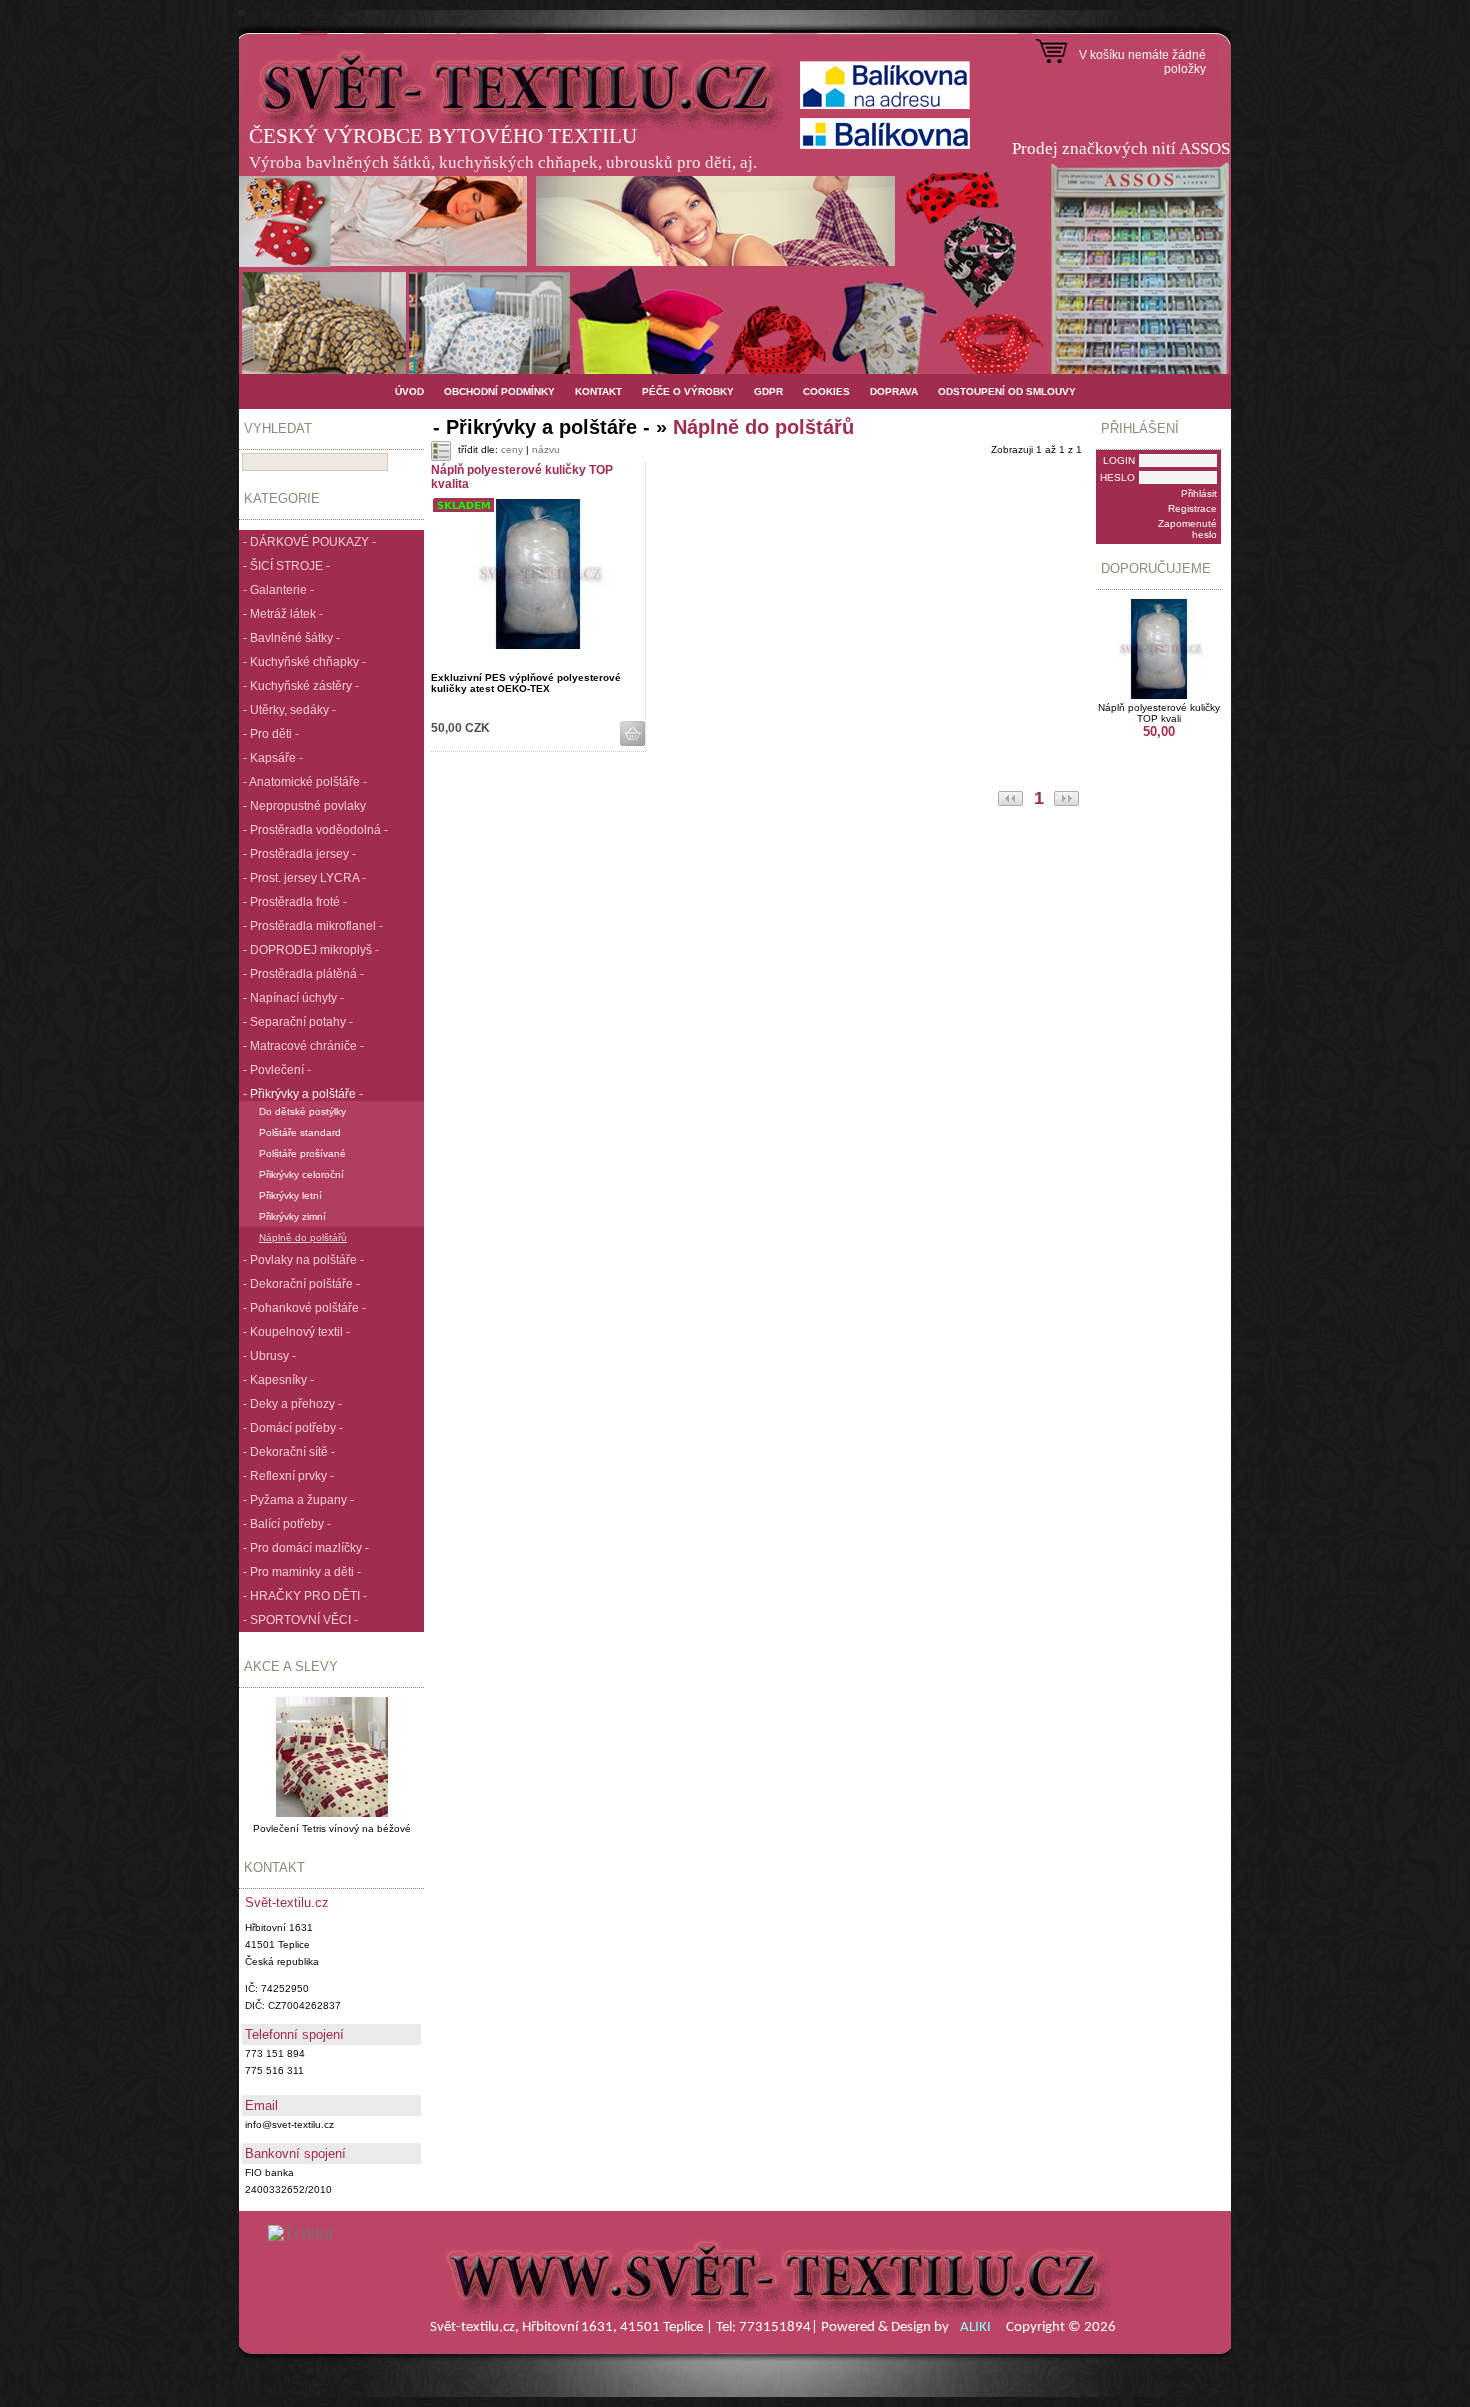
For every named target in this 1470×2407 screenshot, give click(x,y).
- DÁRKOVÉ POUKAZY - (309, 542)
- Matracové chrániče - (303, 1046)
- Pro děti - (271, 734)
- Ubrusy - (269, 1356)
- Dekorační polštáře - (301, 1284)
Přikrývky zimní (292, 1216)
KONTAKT (598, 391)
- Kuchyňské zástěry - (301, 686)
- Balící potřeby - (287, 1524)
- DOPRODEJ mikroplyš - (311, 950)
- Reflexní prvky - (288, 1476)
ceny (512, 449)
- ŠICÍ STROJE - (286, 566)
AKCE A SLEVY (291, 1666)
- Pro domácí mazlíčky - (306, 1548)
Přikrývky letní (290, 1195)
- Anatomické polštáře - (305, 782)
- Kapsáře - (273, 758)
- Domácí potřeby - (293, 1428)
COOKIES (826, 391)
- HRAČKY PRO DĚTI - (305, 1596)
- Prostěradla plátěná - (303, 974)
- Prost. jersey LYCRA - (304, 878)
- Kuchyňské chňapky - (304, 662)
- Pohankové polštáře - (304, 1308)
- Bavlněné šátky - (291, 638)
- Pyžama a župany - (298, 1500)
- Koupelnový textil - (296, 1332)
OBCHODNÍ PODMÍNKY (499, 391)
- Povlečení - (277, 1070)
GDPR (768, 391)
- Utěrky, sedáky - (289, 710)
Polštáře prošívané (302, 1153)
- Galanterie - (278, 590)
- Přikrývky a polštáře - (303, 1094)
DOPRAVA (894, 391)
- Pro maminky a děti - (302, 1572)
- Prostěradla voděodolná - (315, 830)
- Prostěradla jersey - (299, 854)
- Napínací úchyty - (293, 998)
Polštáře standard (300, 1132)
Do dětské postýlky (302, 1111)
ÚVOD (409, 391)
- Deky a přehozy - (292, 1404)
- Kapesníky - (278, 1380)
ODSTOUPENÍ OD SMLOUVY (1007, 391)
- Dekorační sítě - (289, 1452)
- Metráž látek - (283, 614)
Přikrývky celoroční (301, 1174)
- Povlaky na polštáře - (303, 1260)
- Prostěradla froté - (295, 902)
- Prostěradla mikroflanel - (313, 926)
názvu (546, 449)
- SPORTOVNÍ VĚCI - (300, 1620)
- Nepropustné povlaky (304, 806)
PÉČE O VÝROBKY (688, 391)
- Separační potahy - (298, 1022)
